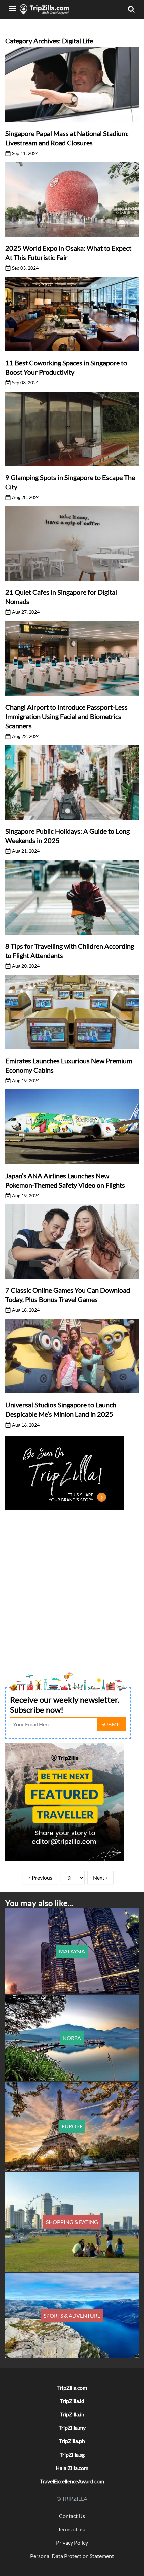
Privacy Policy (72, 2542)
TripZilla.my (72, 2428)
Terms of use (72, 2529)
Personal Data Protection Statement (72, 2556)
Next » (100, 1878)
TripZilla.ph (72, 2441)
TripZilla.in (72, 2414)
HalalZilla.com (72, 2468)
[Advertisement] (72, 1583)
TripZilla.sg (72, 2454)
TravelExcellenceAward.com (72, 2481)
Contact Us (72, 2516)
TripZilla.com (72, 2388)
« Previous (40, 1878)
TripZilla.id (72, 2401)
